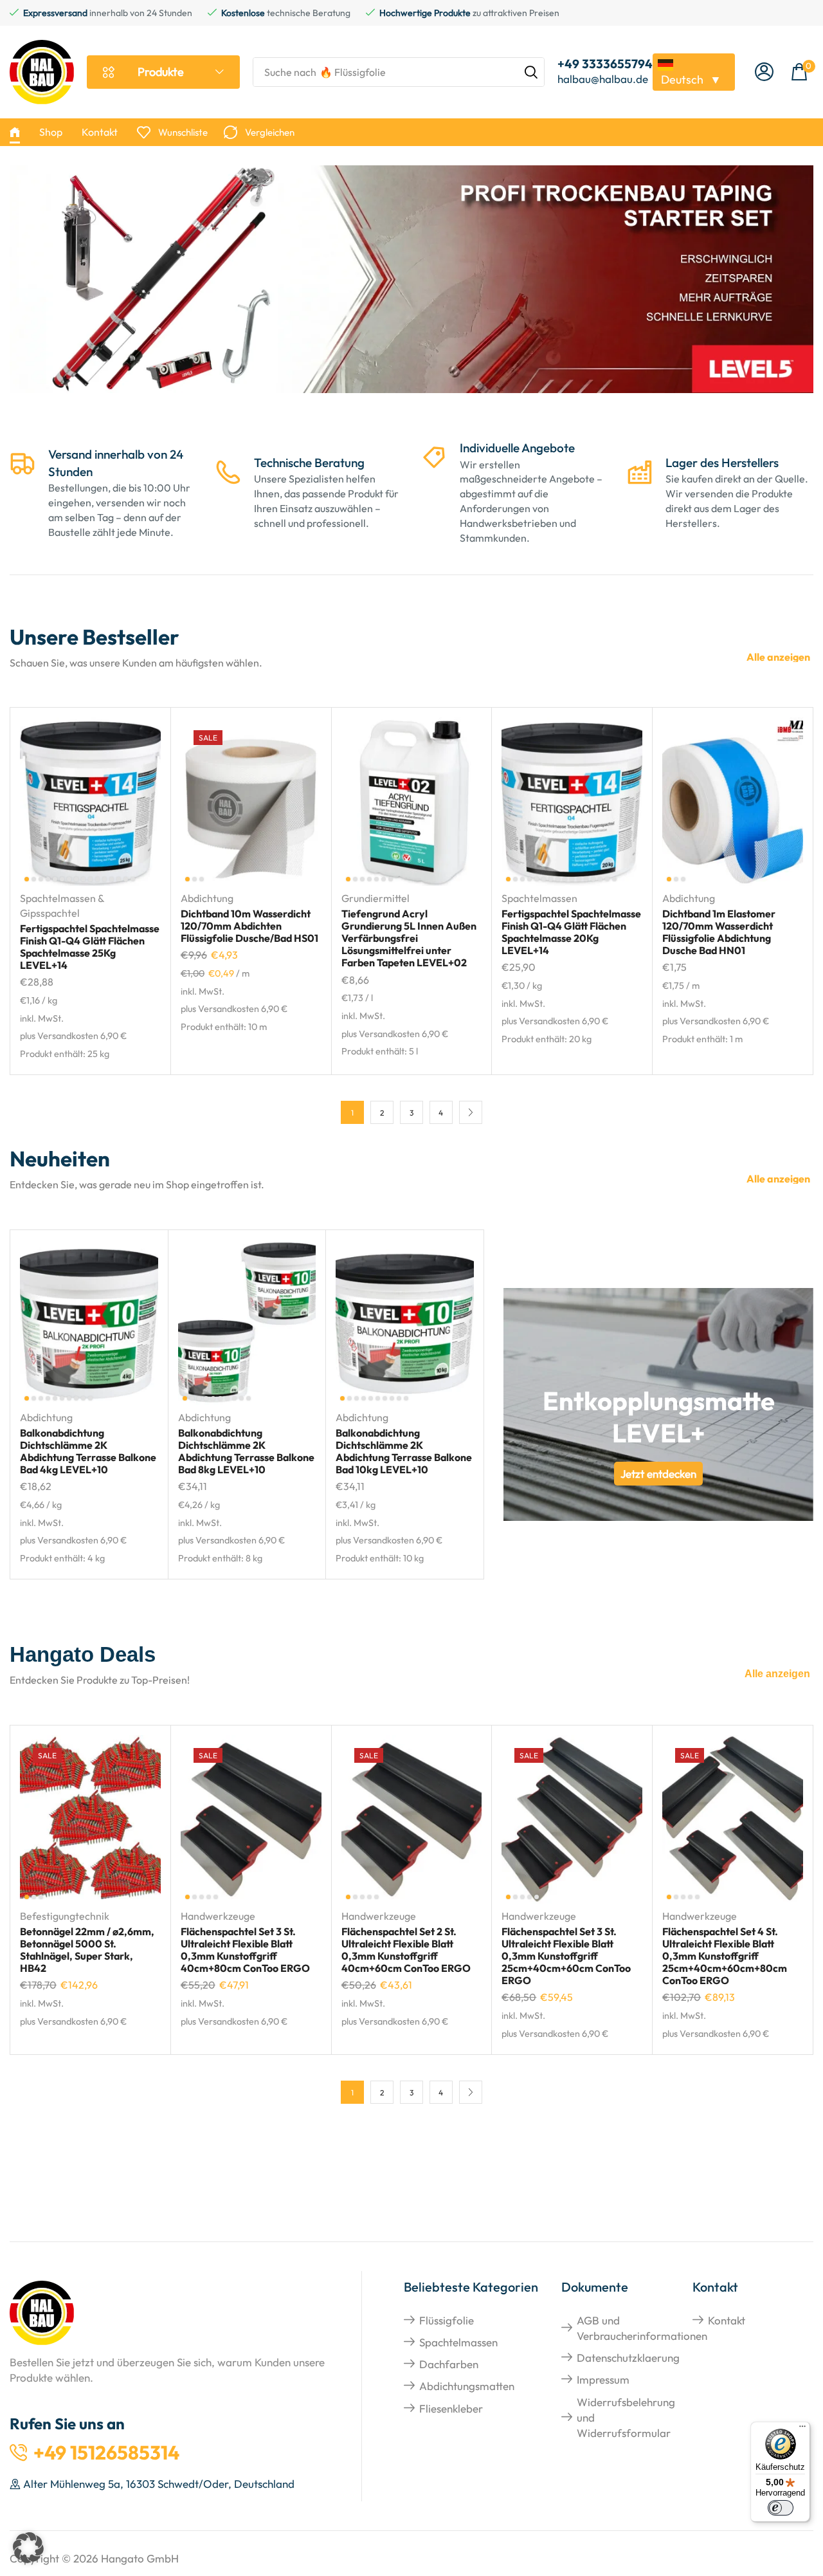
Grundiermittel (375, 898)
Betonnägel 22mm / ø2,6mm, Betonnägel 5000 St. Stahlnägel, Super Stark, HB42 (87, 1950)
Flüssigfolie (447, 2320)
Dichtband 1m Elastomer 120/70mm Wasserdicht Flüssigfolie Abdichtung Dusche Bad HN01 (719, 932)
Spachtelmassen (539, 898)
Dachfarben (449, 2364)
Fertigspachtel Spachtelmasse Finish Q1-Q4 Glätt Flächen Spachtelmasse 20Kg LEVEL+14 (571, 932)
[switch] (781, 2508)
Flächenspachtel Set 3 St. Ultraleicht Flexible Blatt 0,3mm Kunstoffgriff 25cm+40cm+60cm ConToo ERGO (566, 1956)
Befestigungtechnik (65, 1916)
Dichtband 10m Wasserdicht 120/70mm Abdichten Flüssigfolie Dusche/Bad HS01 (249, 926)
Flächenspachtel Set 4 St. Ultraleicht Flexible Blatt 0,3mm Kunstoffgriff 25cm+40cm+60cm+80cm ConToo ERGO (725, 1956)
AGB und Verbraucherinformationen (642, 2328)
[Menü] (802, 2429)
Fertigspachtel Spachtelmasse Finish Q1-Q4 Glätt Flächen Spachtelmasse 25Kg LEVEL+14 (90, 947)
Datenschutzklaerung (628, 2358)
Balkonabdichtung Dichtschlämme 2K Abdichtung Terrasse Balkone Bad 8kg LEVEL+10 (246, 1451)
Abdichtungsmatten (467, 2386)
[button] (764, 72)
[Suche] (531, 72)
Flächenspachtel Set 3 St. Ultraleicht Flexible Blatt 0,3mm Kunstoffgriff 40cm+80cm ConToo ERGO (245, 1950)
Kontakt (727, 2320)
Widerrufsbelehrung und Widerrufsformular (626, 2418)
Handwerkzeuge (218, 1916)
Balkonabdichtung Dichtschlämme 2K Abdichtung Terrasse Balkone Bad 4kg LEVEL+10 (88, 1451)
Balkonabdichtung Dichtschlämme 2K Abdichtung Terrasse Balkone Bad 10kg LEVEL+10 (404, 1451)
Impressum (603, 2379)
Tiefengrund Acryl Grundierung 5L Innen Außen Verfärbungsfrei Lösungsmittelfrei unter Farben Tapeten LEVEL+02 (409, 938)
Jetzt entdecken (658, 1474)
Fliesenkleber (451, 2408)
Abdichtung (207, 898)
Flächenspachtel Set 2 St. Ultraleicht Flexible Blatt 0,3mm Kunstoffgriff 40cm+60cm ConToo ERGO (406, 1950)
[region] (411, 288)
